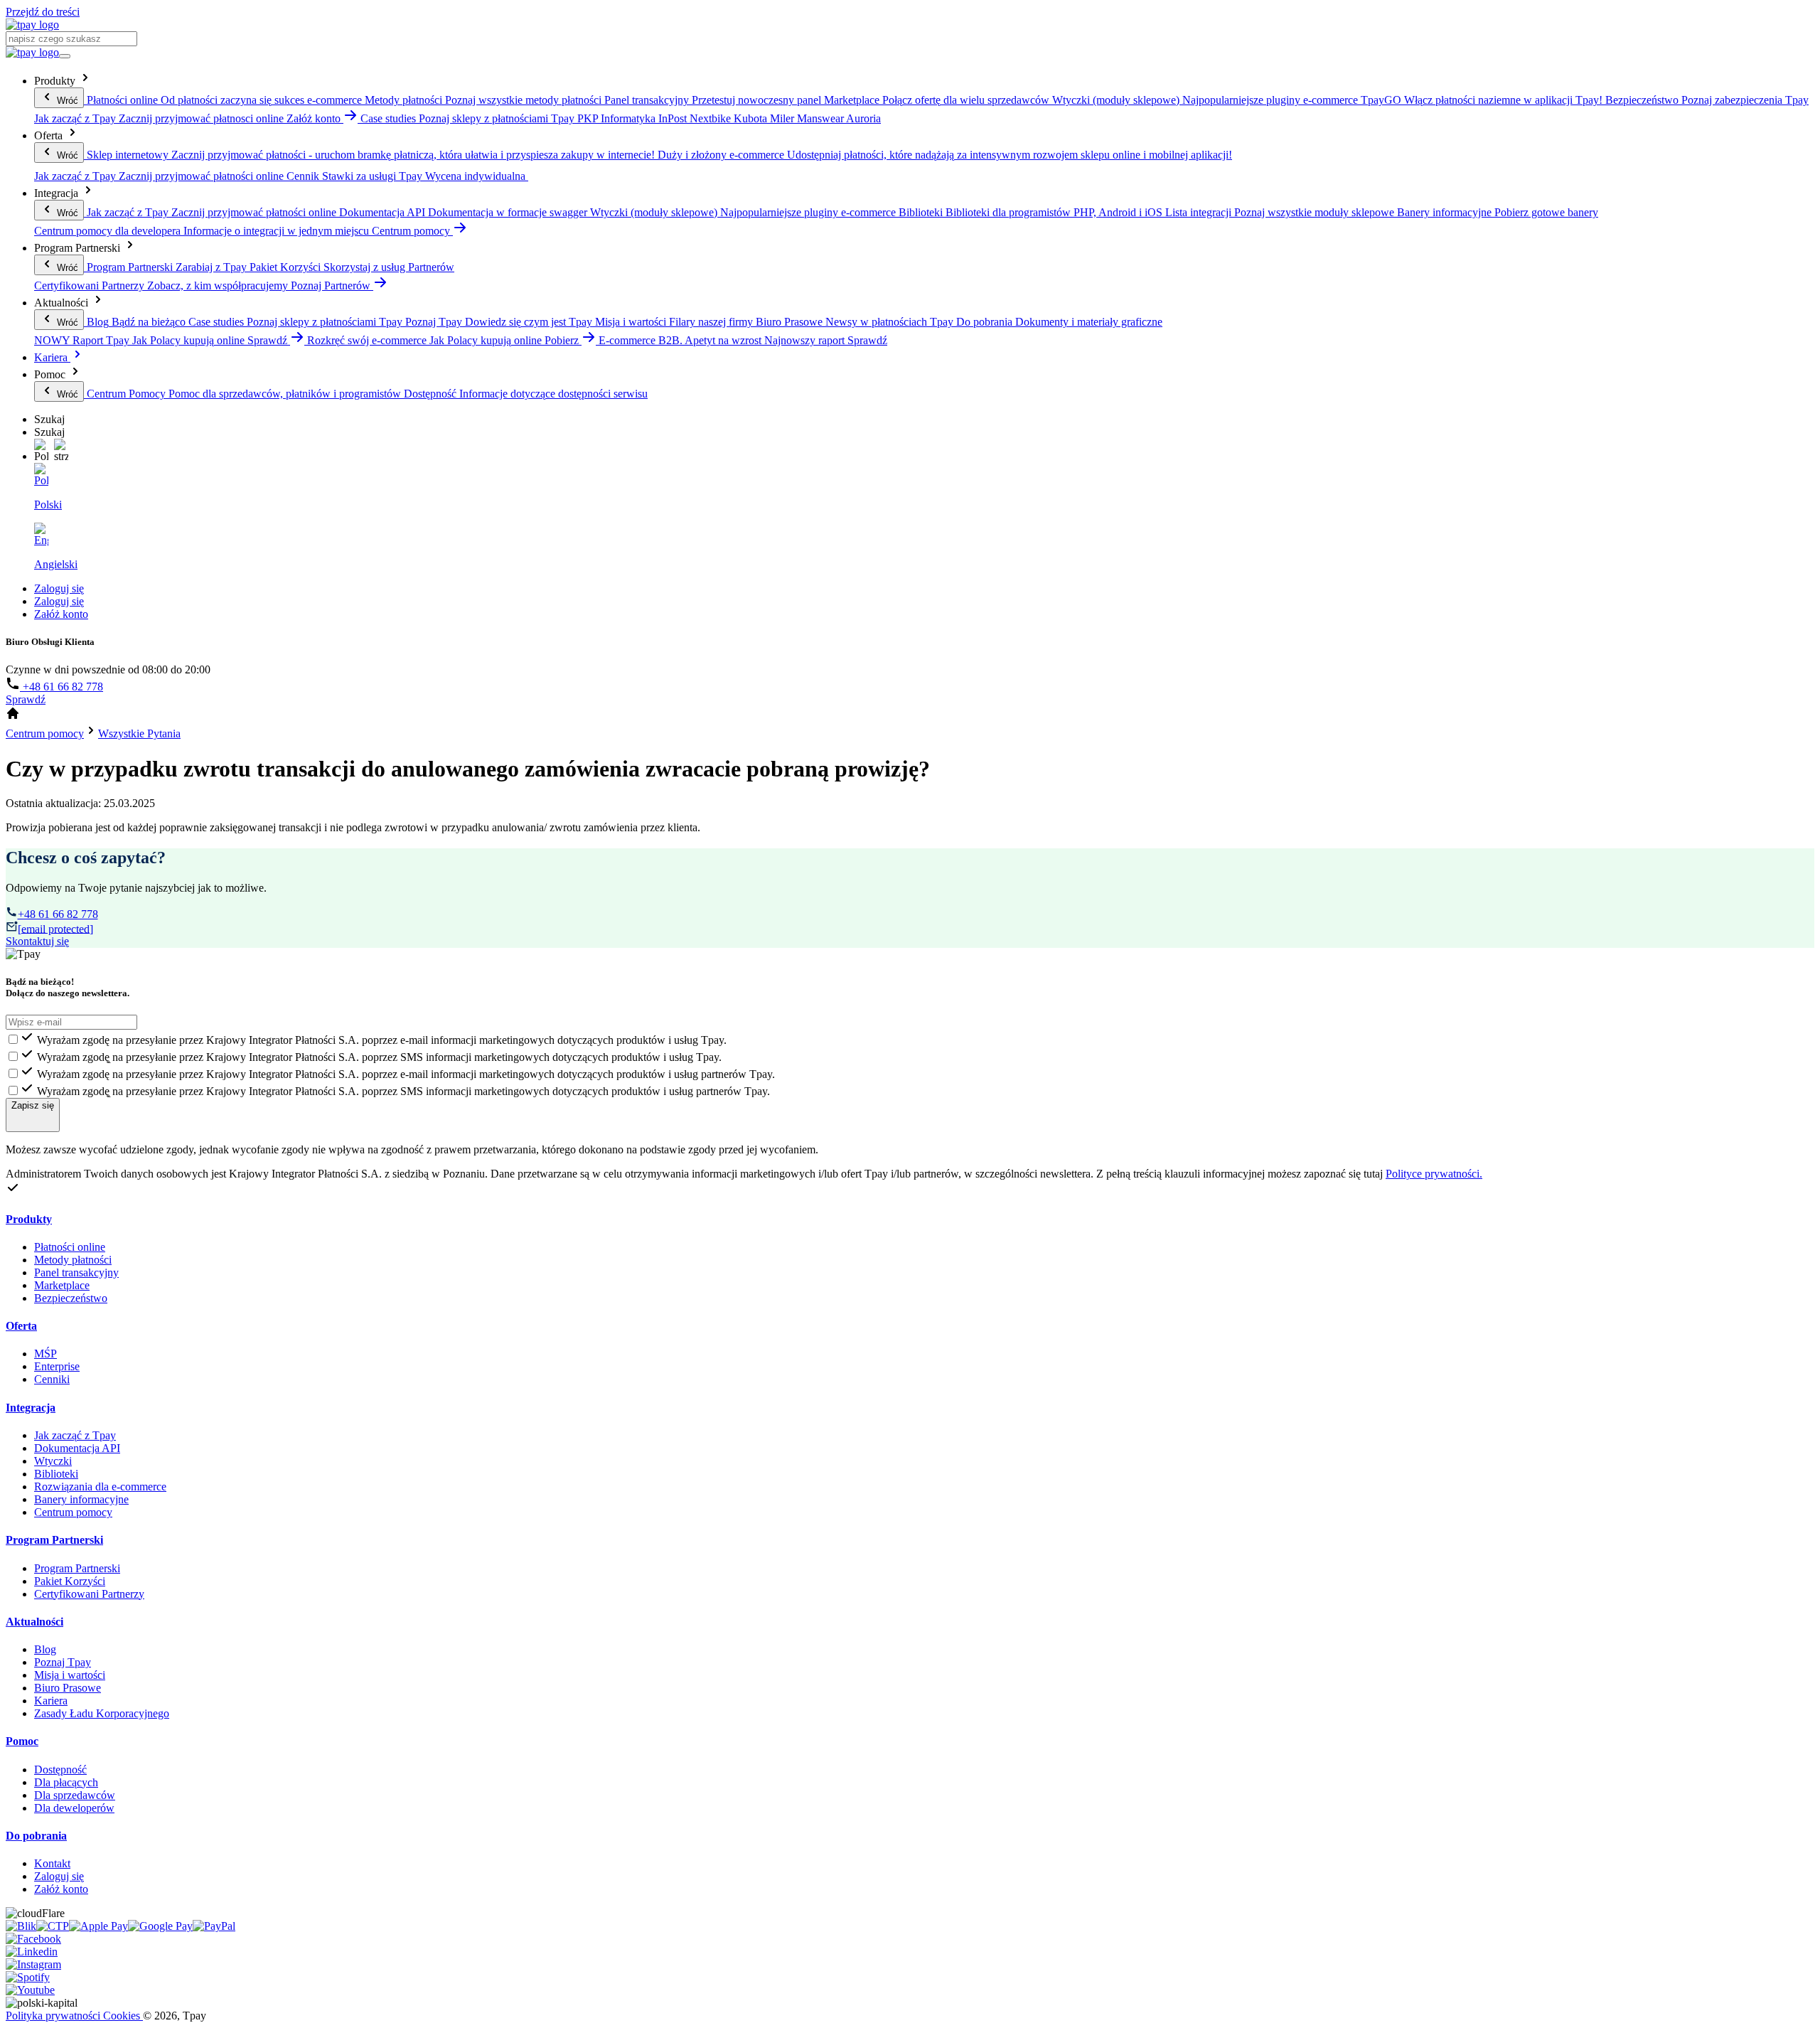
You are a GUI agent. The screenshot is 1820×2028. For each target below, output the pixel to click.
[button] (41, 451)
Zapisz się (33, 1105)
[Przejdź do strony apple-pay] (98, 1926)
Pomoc (22, 1741)
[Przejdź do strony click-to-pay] (53, 1926)
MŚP (45, 1354)
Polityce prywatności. (1434, 1174)
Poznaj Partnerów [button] (332, 285)
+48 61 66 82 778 (61, 687)
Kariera (52, 357)
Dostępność (60, 1770)
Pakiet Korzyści (70, 1581)
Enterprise (57, 1366)
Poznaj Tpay (63, 1662)
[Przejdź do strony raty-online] (214, 1926)
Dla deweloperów (74, 1808)
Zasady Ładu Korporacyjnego (102, 1713)
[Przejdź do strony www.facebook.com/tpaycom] (33, 1939)
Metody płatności (73, 1260)
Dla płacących (66, 1782)
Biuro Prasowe (68, 1688)
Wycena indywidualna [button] (477, 176)
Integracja (31, 1408)
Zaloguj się (59, 588)
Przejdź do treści (43, 12)
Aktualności (34, 1622)
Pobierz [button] (563, 340)
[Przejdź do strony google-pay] (160, 1926)
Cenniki (52, 1379)
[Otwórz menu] (65, 56)
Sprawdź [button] (269, 340)
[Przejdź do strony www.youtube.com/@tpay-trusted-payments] (30, 1990)
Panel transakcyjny (76, 1272)
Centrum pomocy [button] (412, 231)
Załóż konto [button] (315, 118)
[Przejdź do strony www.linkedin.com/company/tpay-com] (32, 1952)
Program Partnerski (54, 1540)
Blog (45, 1649)
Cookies (123, 2016)
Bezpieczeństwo (71, 1298)
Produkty (29, 1219)
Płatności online (70, 1247)
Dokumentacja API (77, 1448)
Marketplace (62, 1285)
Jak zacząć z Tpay (75, 1435)
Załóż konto (61, 614)
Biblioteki (56, 1474)
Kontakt (52, 1863)
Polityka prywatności (54, 2016)
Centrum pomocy (73, 1512)
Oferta (21, 1326)
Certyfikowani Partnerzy (89, 1594)
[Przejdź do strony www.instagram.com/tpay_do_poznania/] (33, 1964)
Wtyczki (53, 1461)
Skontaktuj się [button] (37, 941)
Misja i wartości (70, 1675)
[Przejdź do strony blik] (21, 1926)
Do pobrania (36, 1836)
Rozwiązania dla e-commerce (100, 1487)
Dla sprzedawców (75, 1795)
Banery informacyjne (81, 1499)
